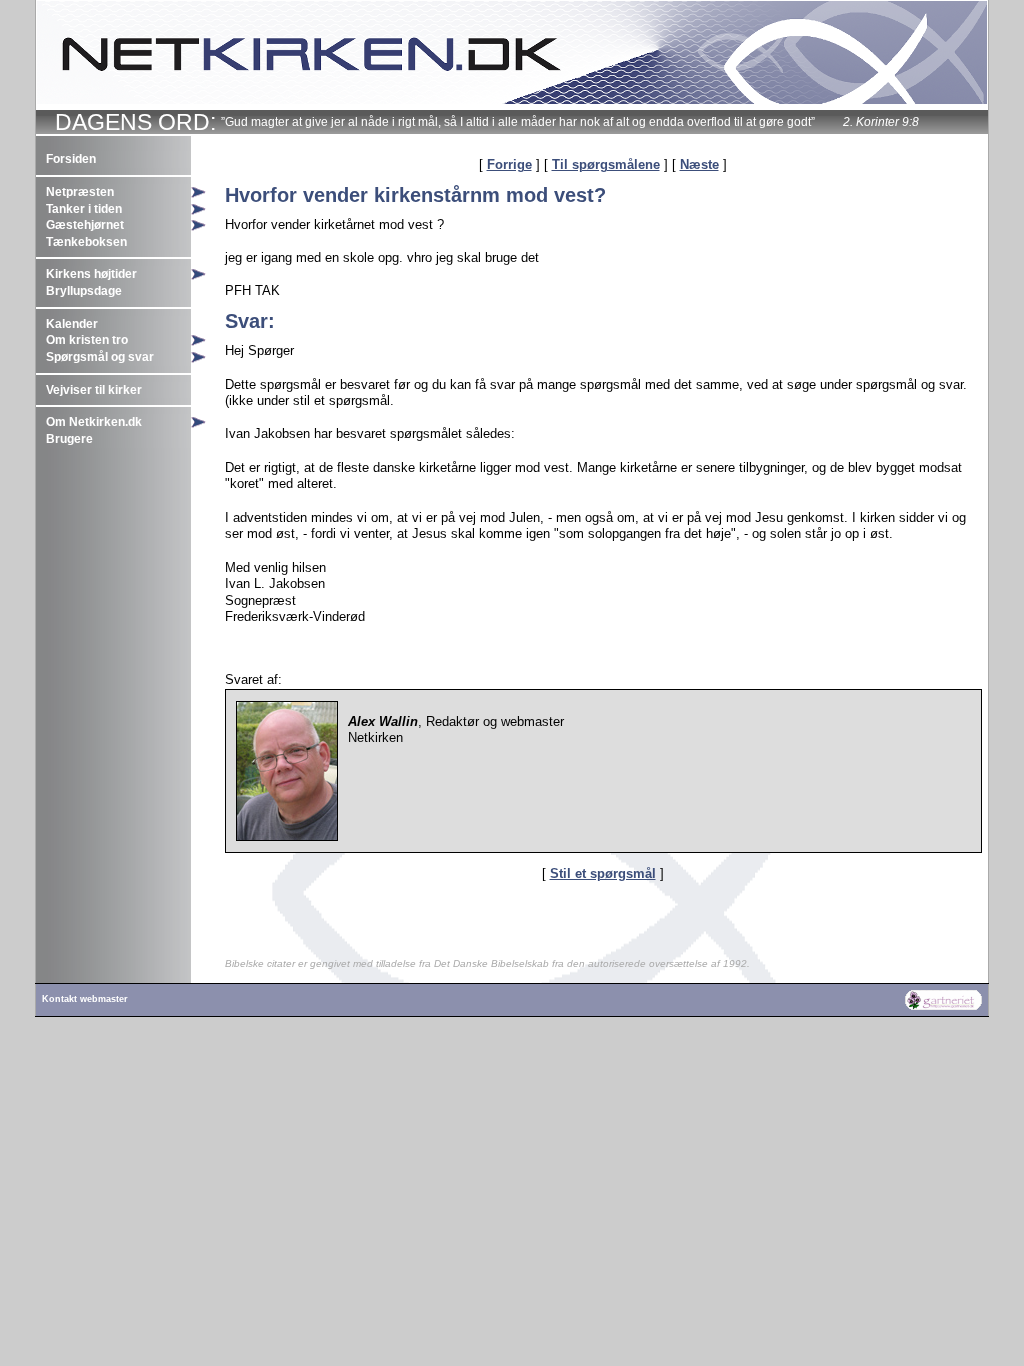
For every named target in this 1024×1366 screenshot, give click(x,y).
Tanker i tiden (84, 209)
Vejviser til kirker (94, 390)
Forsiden (71, 159)
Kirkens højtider (91, 274)
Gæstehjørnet (85, 225)
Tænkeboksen (86, 242)
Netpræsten (80, 192)
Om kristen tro (87, 340)
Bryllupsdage (84, 291)
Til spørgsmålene (606, 164)
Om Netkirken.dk (94, 422)
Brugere (69, 439)
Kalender (72, 324)
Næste (699, 164)
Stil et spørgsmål (603, 873)
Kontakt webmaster (85, 999)
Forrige (509, 164)
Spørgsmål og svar (100, 357)
